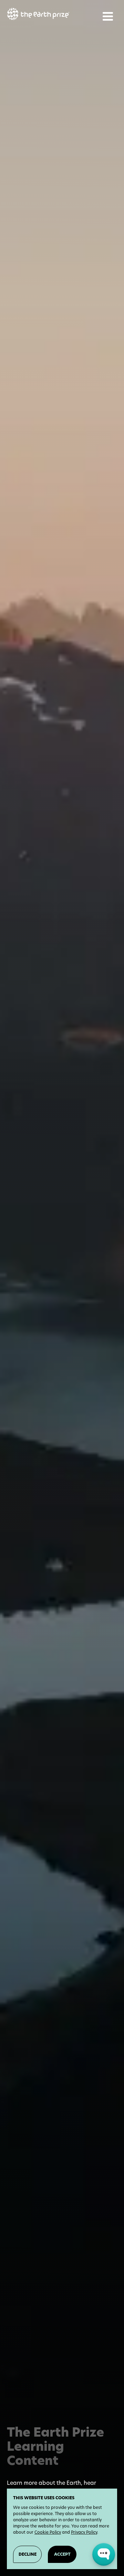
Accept (62, 2554)
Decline (28, 2554)
